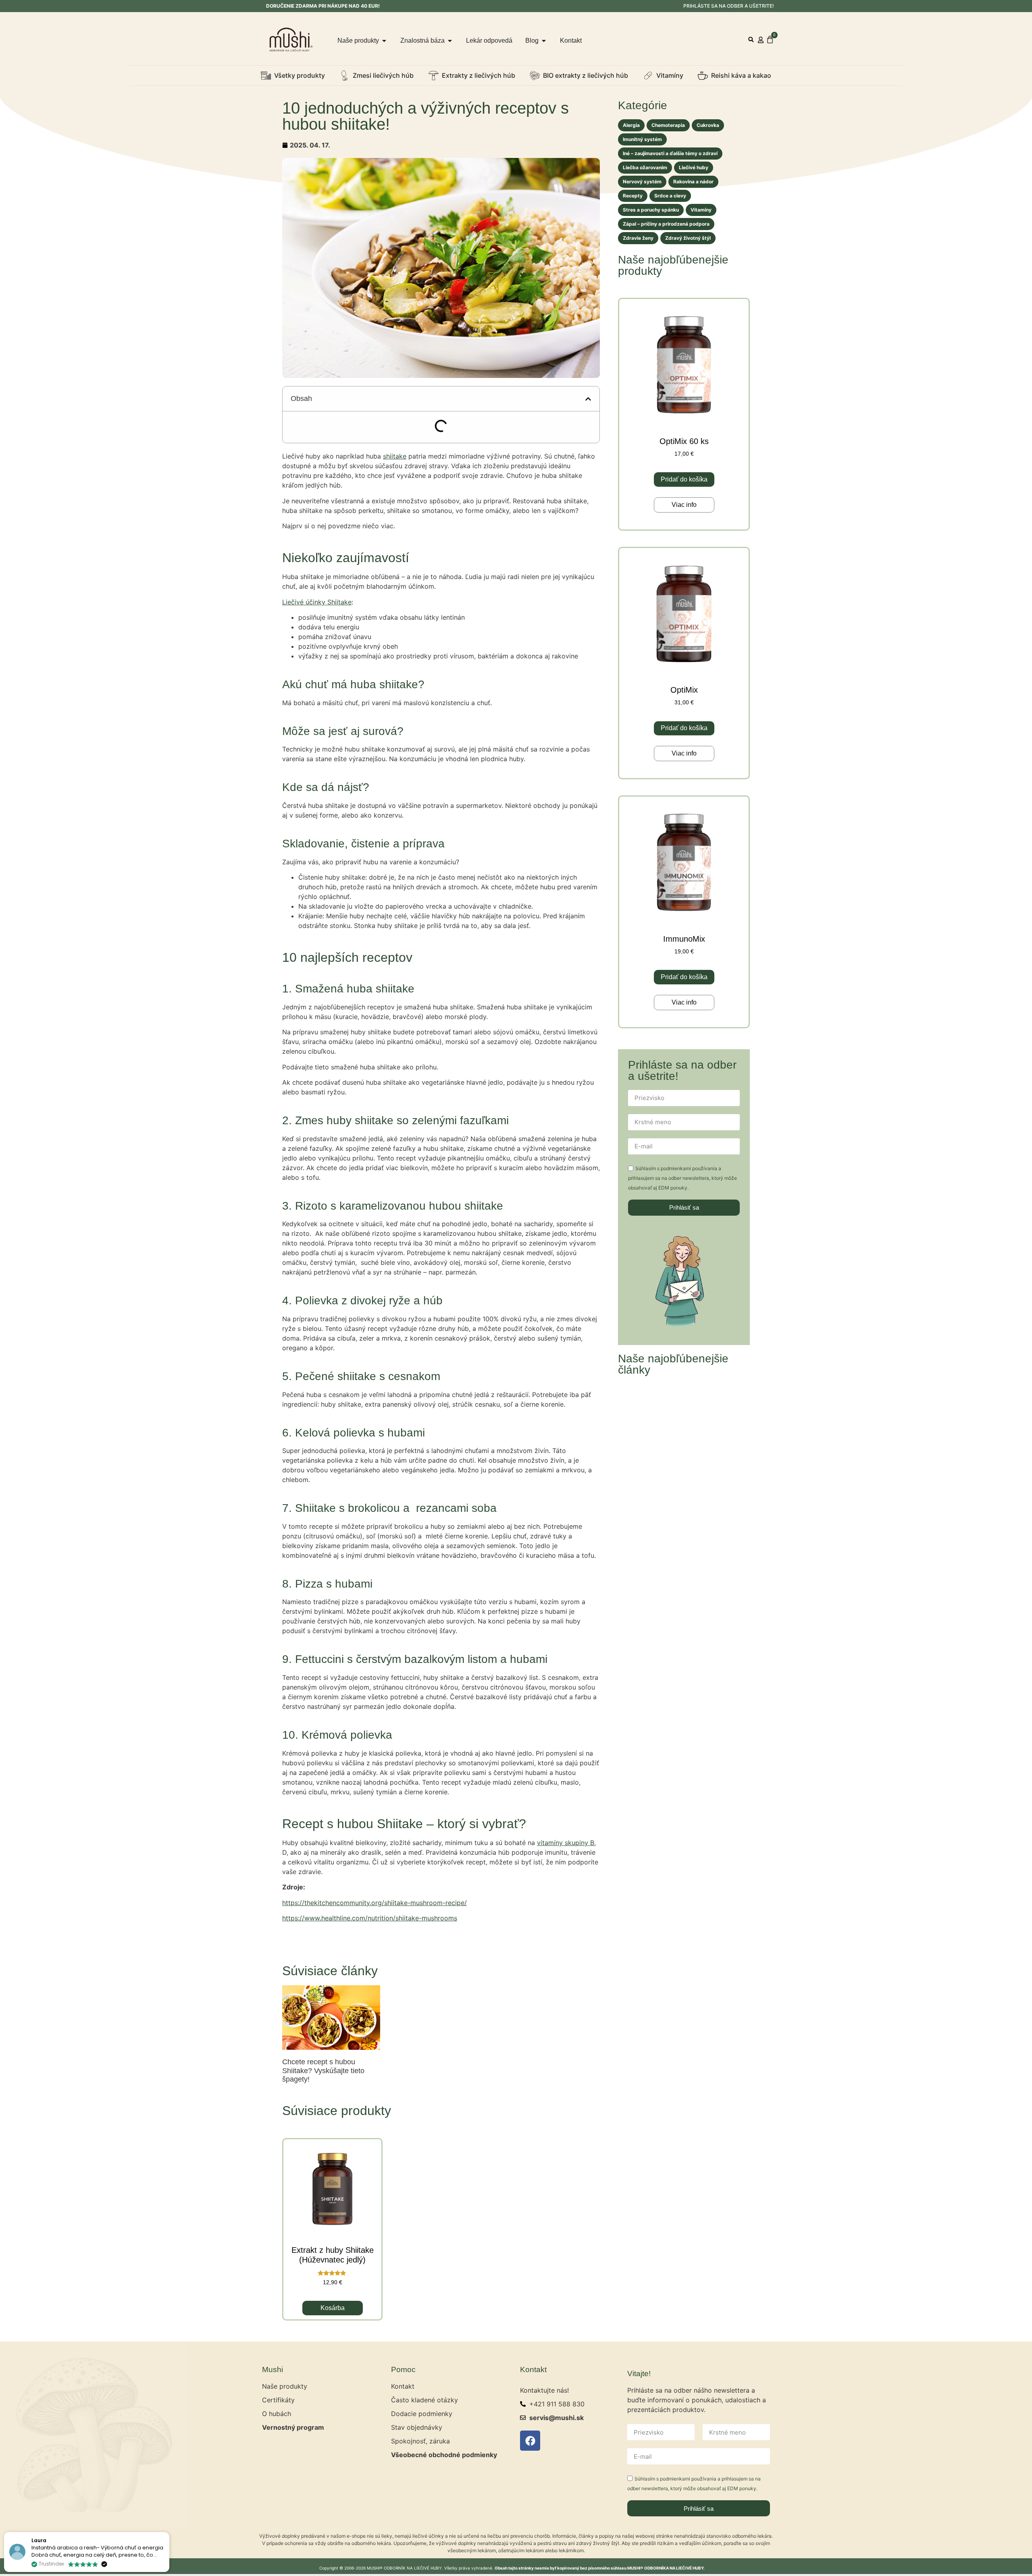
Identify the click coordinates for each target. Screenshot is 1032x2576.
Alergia (631, 125)
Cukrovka (708, 125)
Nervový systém (642, 182)
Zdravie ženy (638, 238)
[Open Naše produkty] (384, 41)
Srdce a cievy (670, 196)
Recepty (633, 196)
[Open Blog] (544, 41)
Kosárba (333, 2308)
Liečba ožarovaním (645, 167)
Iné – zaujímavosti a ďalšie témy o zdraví (670, 153)
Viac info (684, 505)
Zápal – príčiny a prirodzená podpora (666, 224)
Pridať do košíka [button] (684, 479)
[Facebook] (530, 2441)
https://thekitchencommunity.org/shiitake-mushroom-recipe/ (375, 1903)
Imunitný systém (642, 139)
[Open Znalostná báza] (450, 41)
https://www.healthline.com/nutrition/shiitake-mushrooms (370, 1918)
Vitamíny (701, 210)
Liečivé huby (694, 167)
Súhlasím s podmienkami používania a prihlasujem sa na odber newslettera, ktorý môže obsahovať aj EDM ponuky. (682, 1178)
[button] (751, 40)
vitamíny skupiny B (566, 1843)
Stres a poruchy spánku (651, 210)
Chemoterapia (668, 125)
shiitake (395, 456)
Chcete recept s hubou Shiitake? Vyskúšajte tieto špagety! (323, 2071)
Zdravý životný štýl (688, 238)
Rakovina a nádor (693, 182)
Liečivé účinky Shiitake (317, 602)
